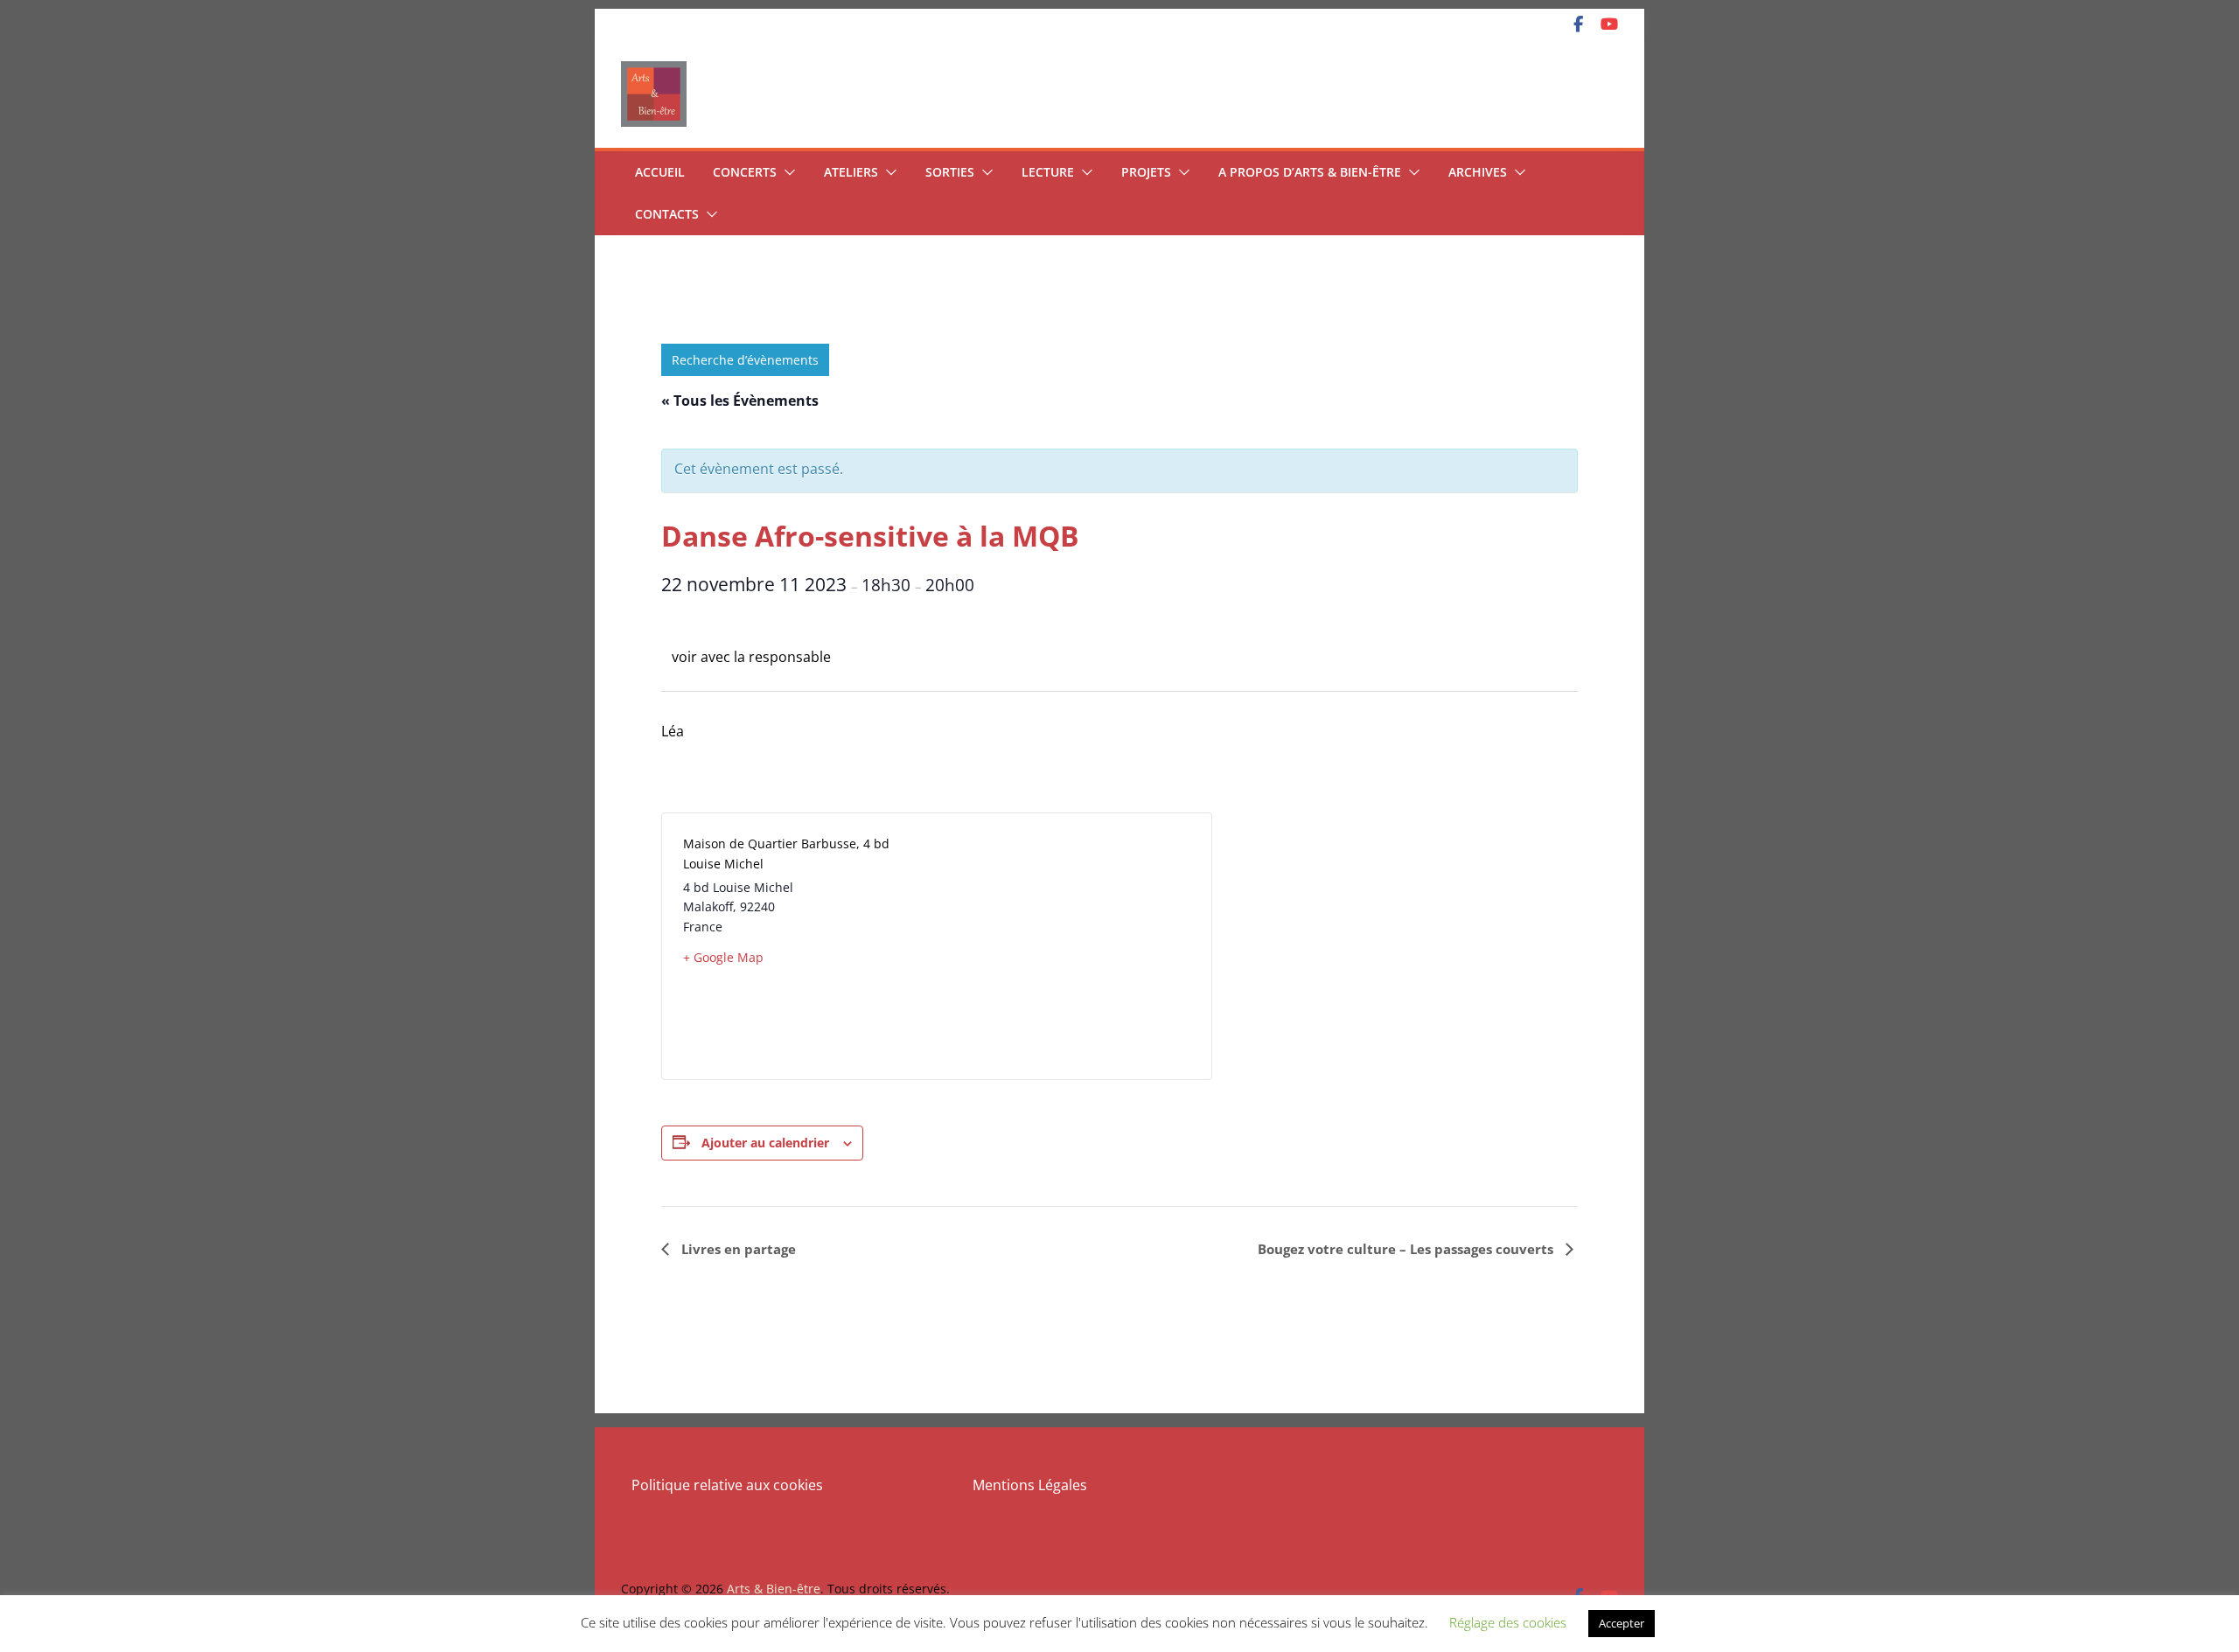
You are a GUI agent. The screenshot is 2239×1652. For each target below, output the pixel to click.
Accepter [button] (1622, 1623)
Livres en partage (737, 1249)
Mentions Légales (1030, 1485)
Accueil (660, 172)
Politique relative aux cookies (727, 1485)
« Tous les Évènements (740, 401)
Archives (1478, 172)
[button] (786, 172)
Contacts (667, 214)
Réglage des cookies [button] (1508, 1622)
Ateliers (851, 172)
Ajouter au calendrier (765, 1143)
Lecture (1048, 172)
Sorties (950, 172)
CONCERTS (745, 172)
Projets (1146, 172)
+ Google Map (723, 957)
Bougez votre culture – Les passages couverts (1407, 1249)
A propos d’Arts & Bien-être (1310, 172)
